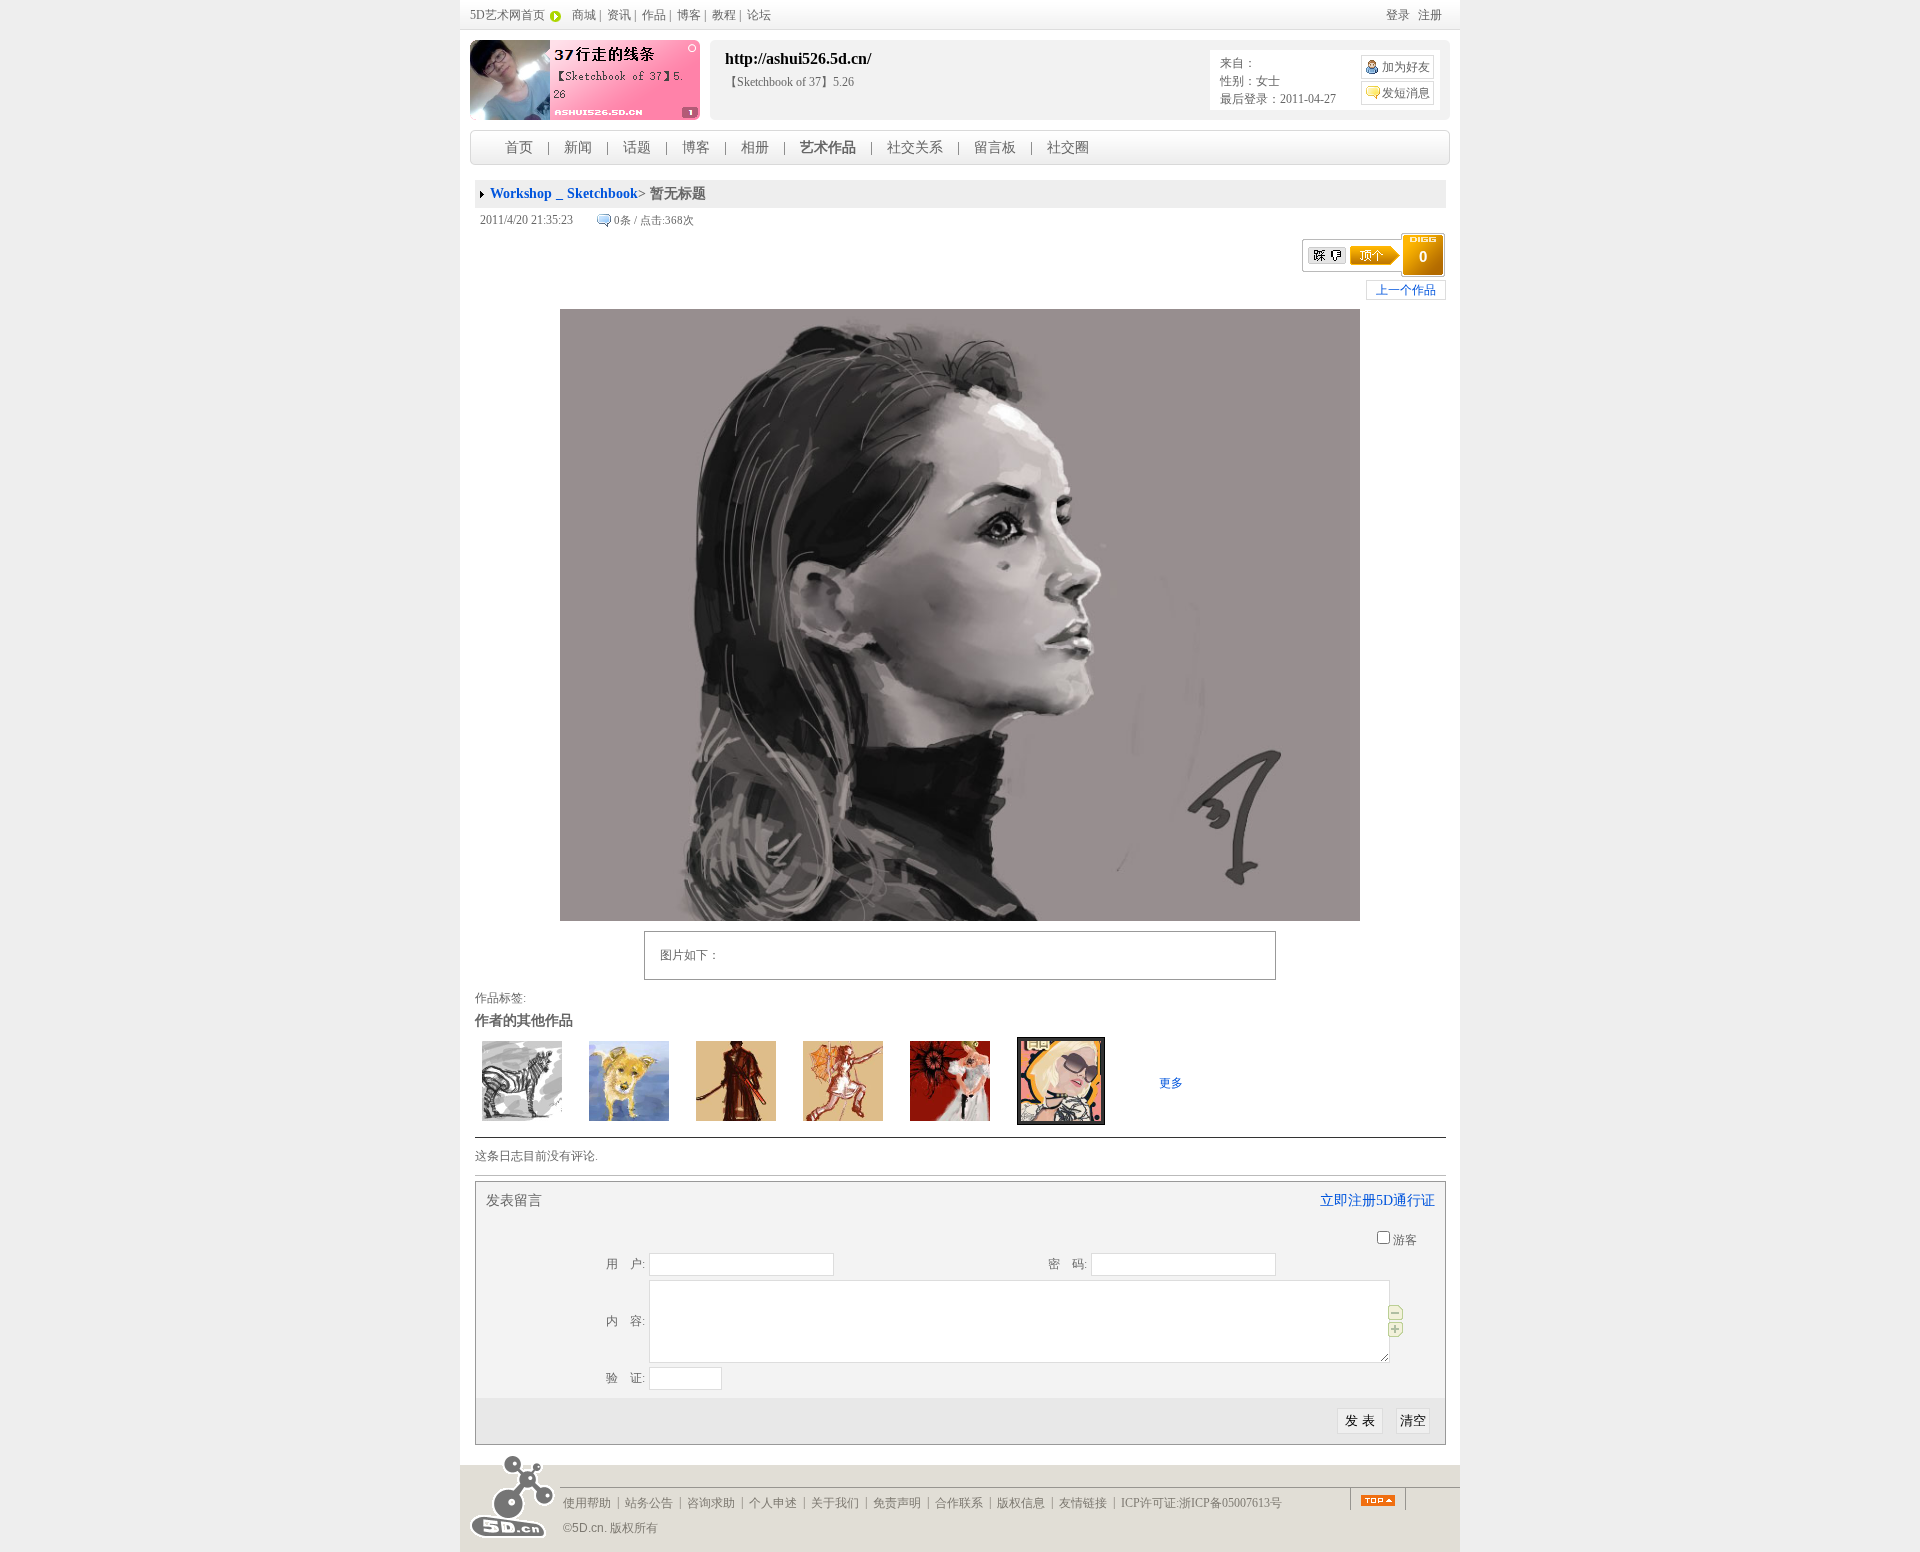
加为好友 (1406, 67)
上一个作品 (1406, 290)
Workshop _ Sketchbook (564, 193)
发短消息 (1406, 93)
